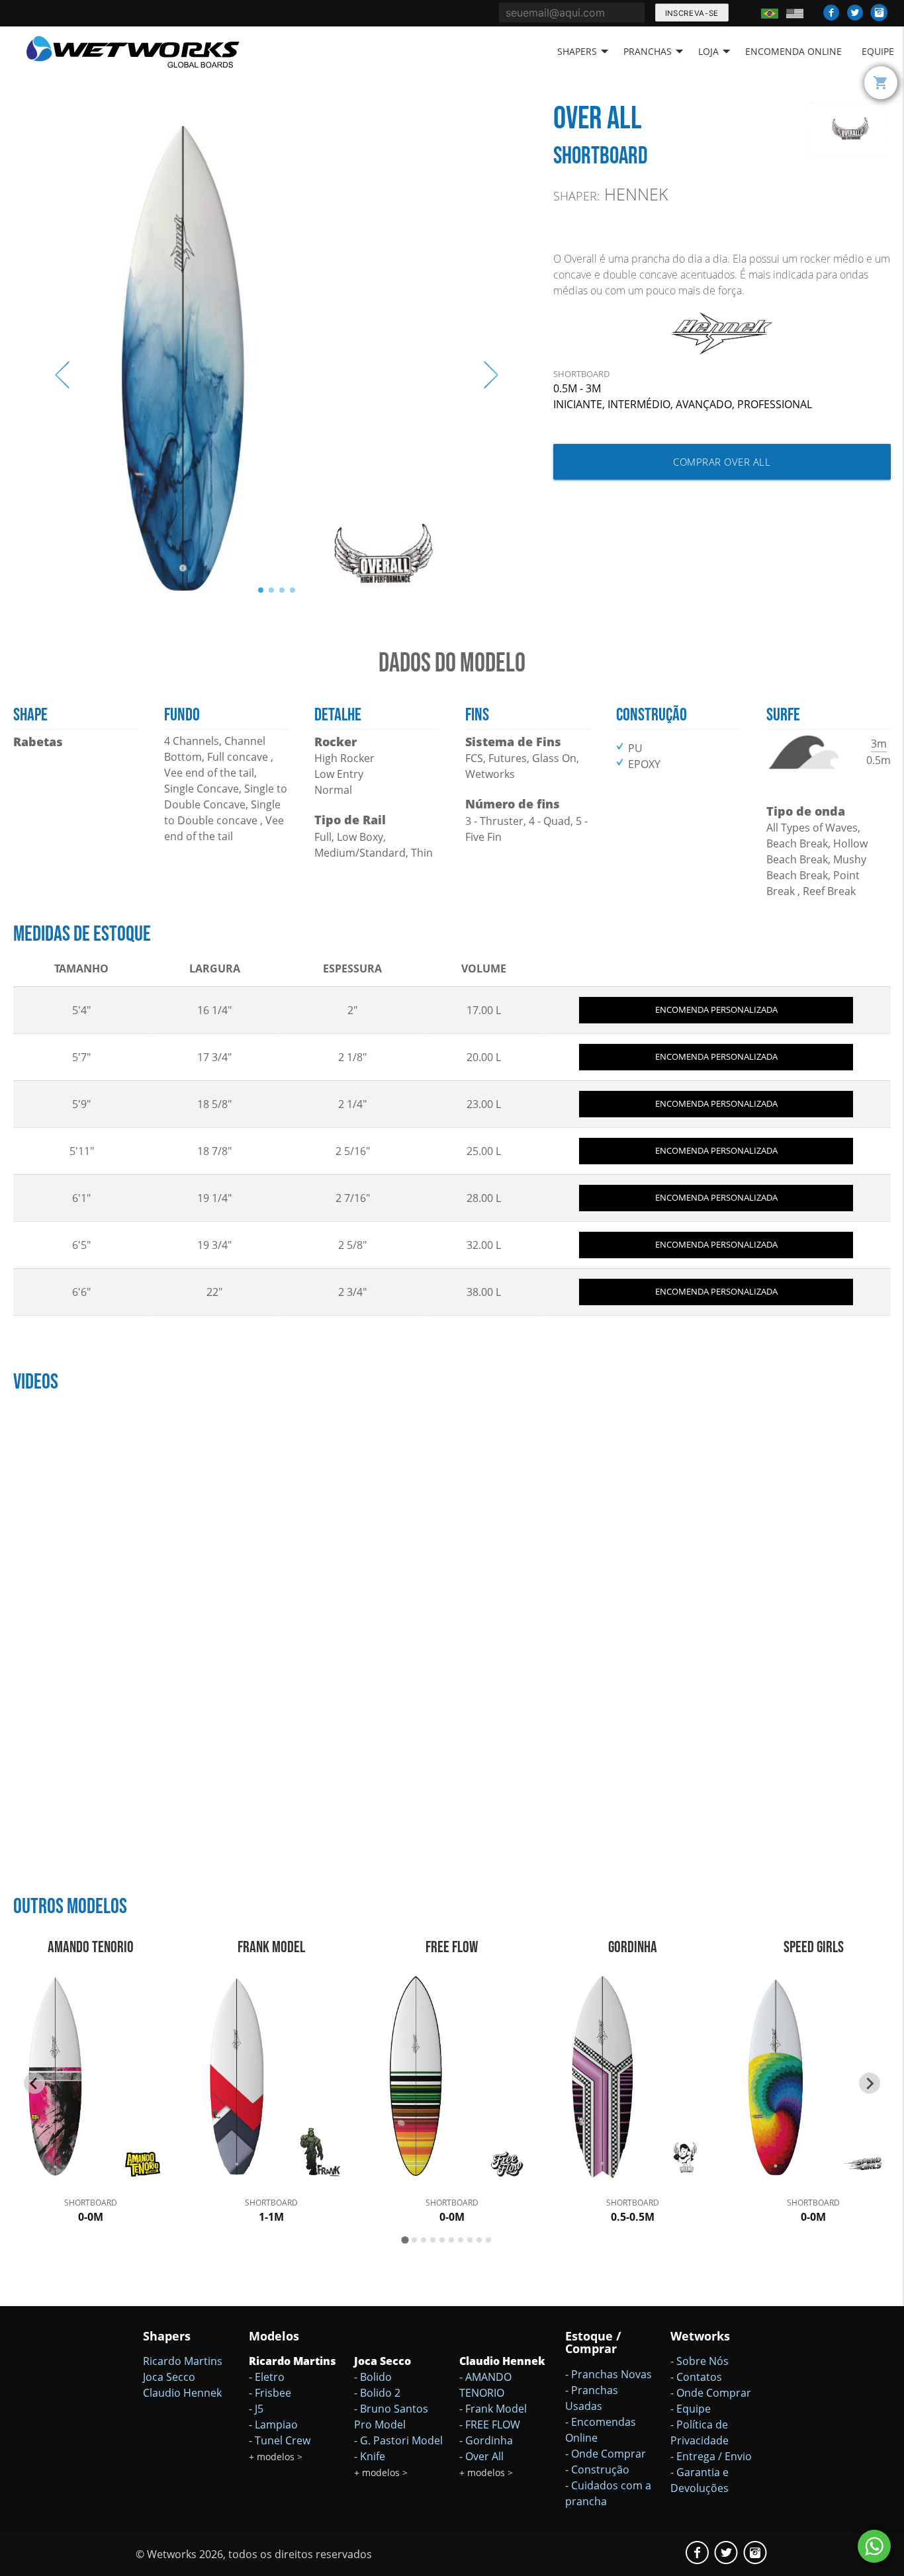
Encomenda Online (793, 51)
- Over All (481, 2456)
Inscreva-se (691, 13)
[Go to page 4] (433, 2240)
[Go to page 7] (461, 2240)
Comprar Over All (722, 462)
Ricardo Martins (183, 2361)
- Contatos (696, 2377)
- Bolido (373, 2377)
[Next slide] (870, 2083)
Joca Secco (169, 2377)
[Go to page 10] (488, 2240)
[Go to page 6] (451, 2240)
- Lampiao (273, 2425)
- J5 (256, 2409)
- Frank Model (493, 2409)
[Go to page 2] (414, 2240)
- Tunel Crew (280, 2440)
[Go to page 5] (442, 2240)
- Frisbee (270, 2393)
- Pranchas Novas (609, 2374)
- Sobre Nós (700, 2361)
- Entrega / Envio (711, 2456)
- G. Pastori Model (398, 2440)
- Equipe (691, 2409)
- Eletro (267, 2377)
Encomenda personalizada (716, 1009)
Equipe (878, 51)
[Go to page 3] (424, 2240)
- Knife (370, 2456)
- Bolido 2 (377, 2393)
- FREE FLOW (490, 2425)
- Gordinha (486, 2440)
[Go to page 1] (405, 2240)
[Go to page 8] (470, 2240)
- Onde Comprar (606, 2454)
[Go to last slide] (34, 2083)
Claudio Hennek (182, 2393)
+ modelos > (276, 2457)
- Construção (597, 2469)
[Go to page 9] (479, 2240)
